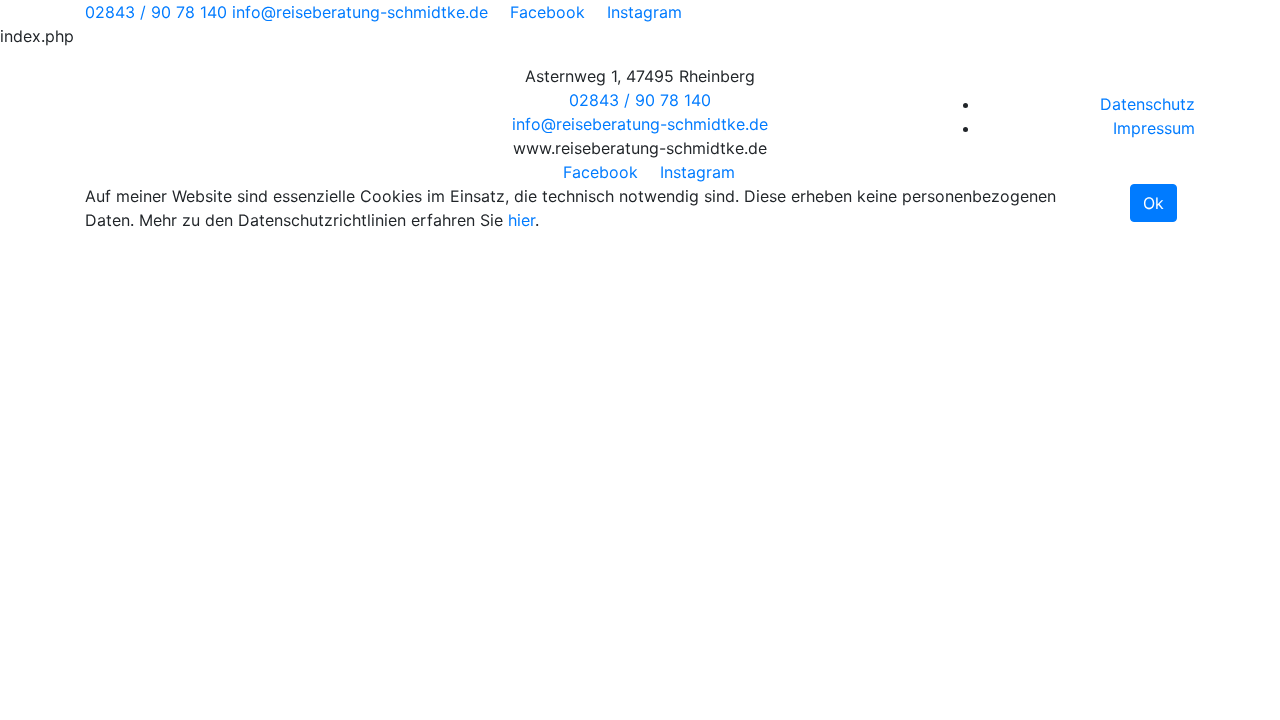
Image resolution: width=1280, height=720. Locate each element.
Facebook (547, 12)
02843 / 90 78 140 (156, 12)
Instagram (644, 12)
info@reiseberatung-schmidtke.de (360, 12)
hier (521, 220)
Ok (1153, 203)
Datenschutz (1147, 104)
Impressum (1154, 128)
